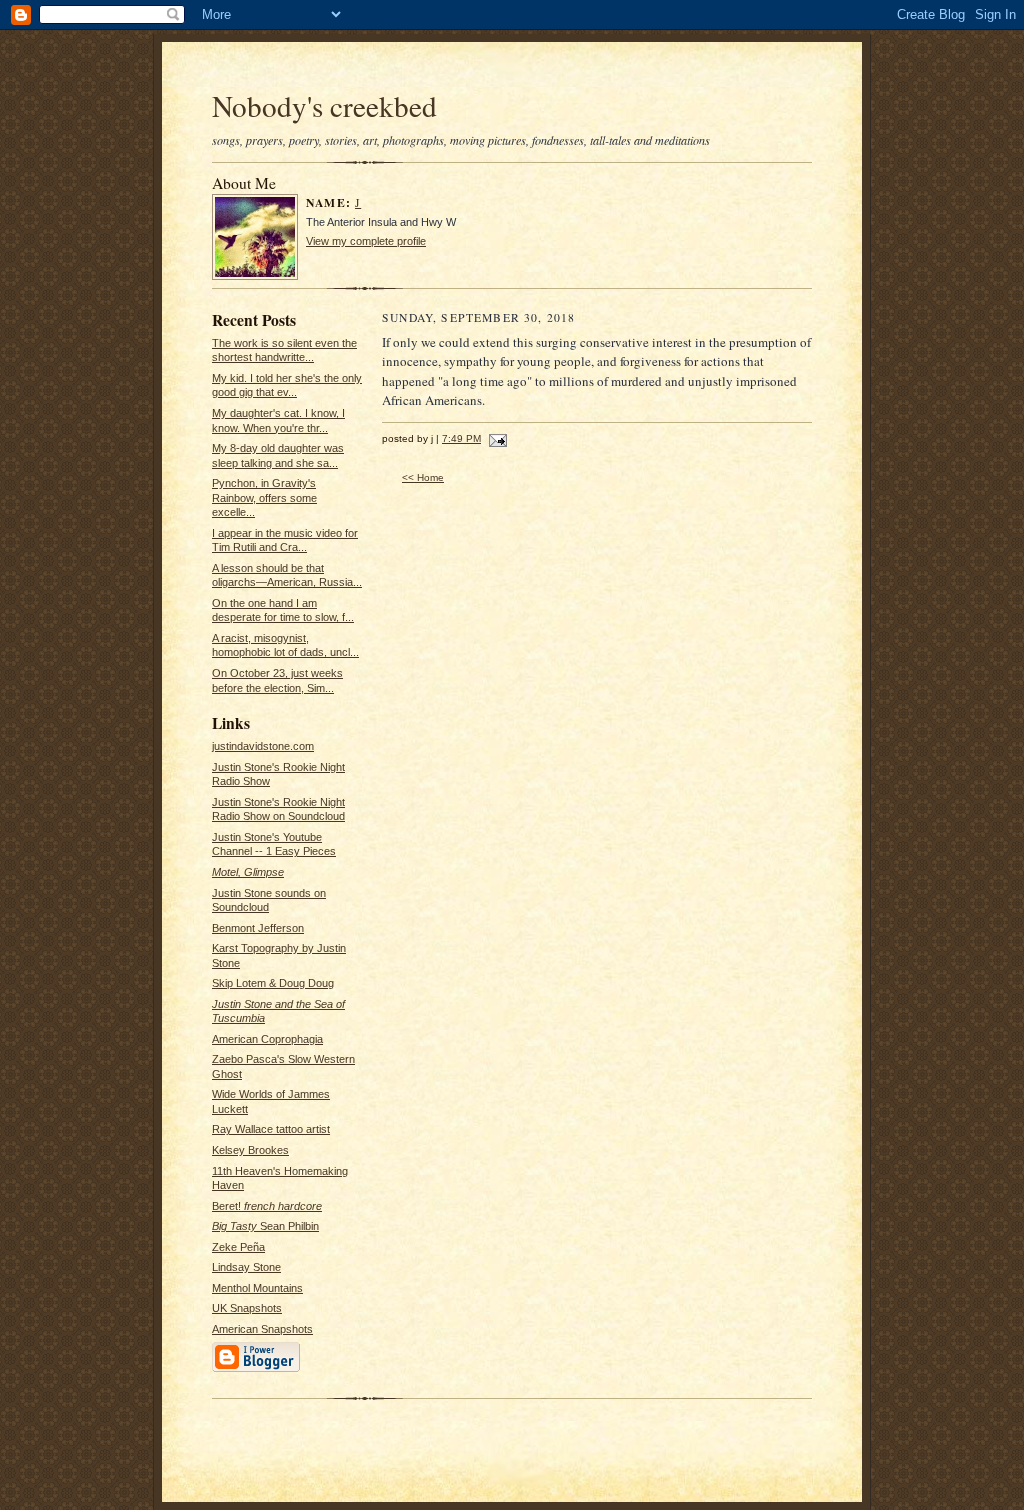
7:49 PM (461, 438)
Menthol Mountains (257, 1288)
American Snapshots (262, 1329)
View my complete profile (366, 241)
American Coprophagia (267, 1039)
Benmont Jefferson (258, 928)
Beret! (267, 1206)
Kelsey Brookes (250, 1150)
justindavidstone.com (263, 746)
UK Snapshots (247, 1308)
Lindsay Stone (246, 1267)
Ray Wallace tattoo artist (271, 1129)
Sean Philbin (265, 1226)
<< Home (423, 477)
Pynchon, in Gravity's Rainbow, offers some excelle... (264, 497)
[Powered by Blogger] (256, 1369)
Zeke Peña (238, 1247)
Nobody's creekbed (324, 105)
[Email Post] (495, 438)
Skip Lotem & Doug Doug (273, 983)
